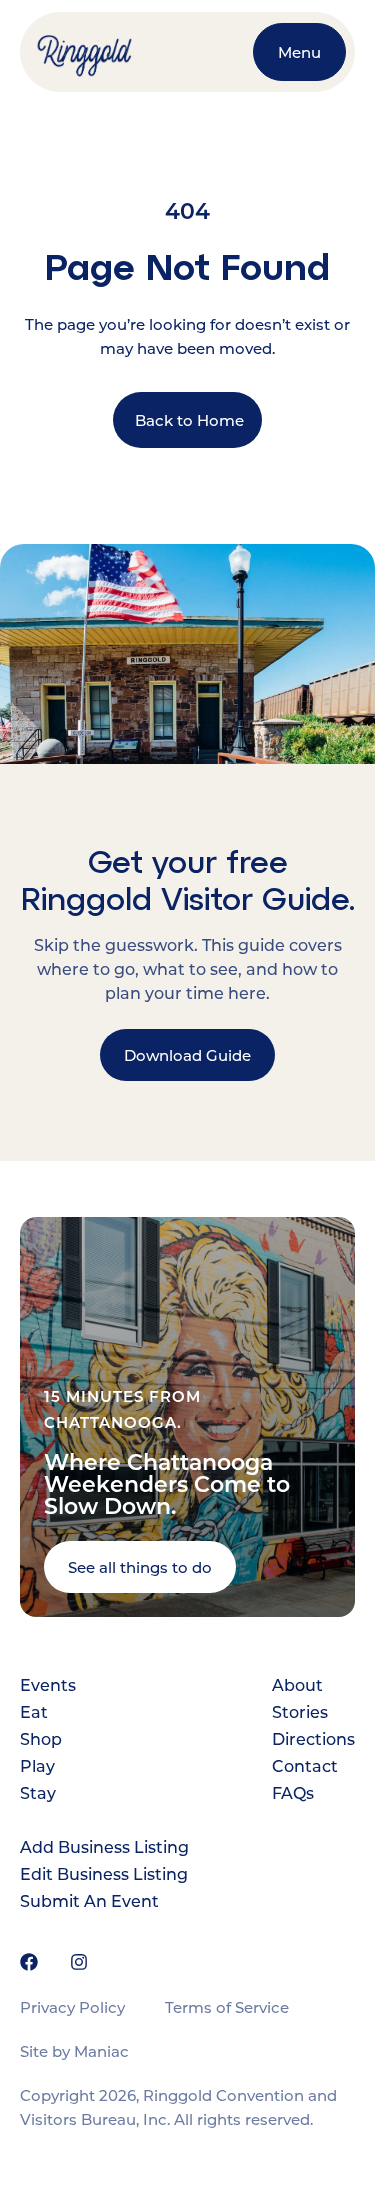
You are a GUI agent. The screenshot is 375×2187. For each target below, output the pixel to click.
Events (48, 1684)
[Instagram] (79, 1962)
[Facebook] (29, 1962)
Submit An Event (89, 1900)
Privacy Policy (72, 2007)
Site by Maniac (74, 2051)
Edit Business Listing (104, 1873)
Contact (305, 1765)
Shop (41, 1738)
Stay (38, 1792)
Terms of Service (227, 2007)
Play (37, 1765)
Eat (34, 1711)
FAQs (293, 1792)
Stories (300, 1711)
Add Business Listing (104, 1846)
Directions (313, 1738)
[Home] (134, 52)
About (297, 1684)
